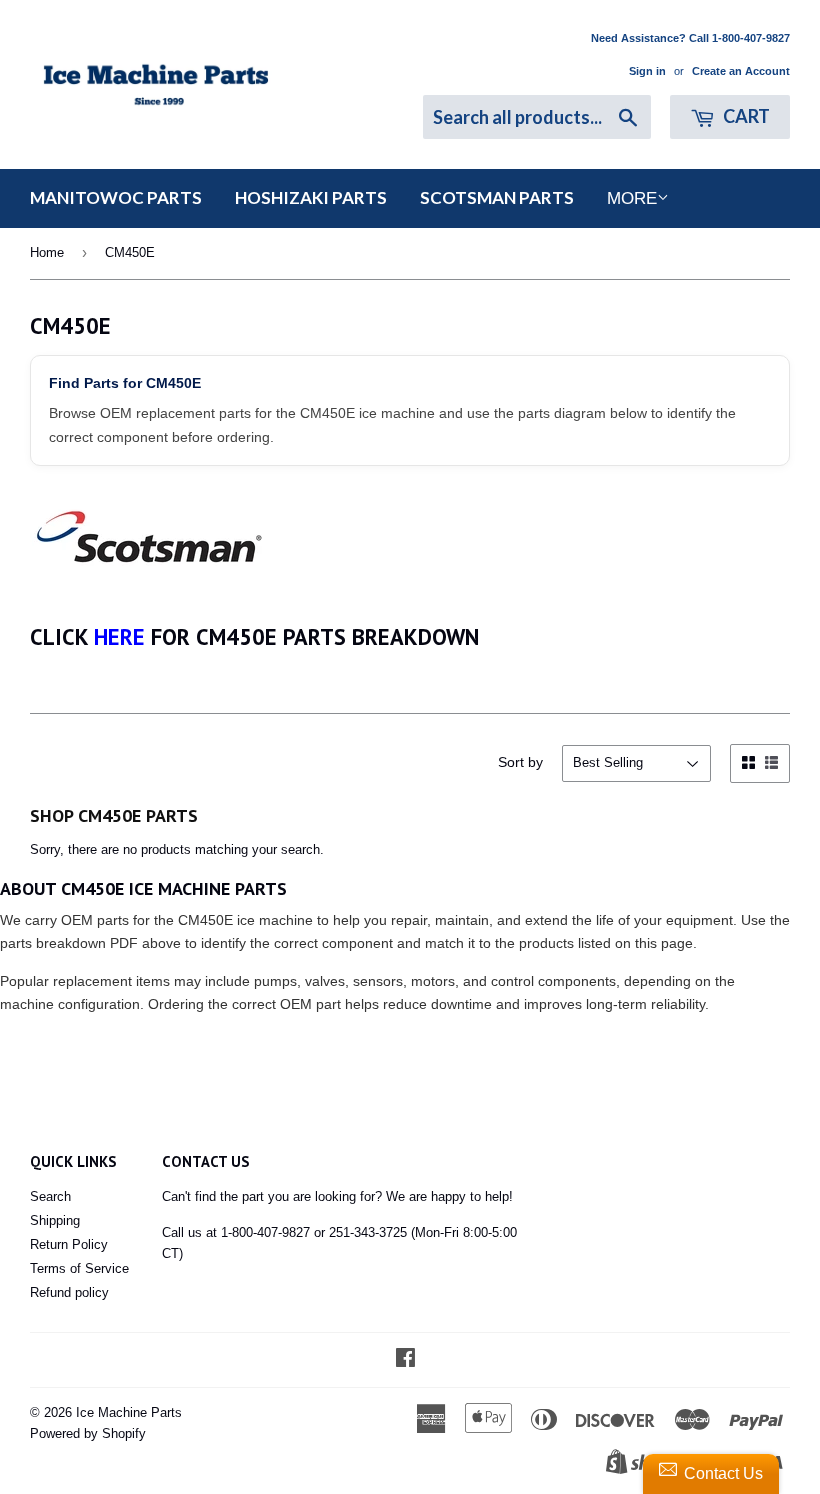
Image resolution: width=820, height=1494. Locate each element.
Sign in (647, 71)
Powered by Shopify (88, 1433)
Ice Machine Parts (129, 1412)
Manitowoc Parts (116, 197)
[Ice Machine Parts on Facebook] (405, 1360)
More (632, 198)
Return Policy (69, 1244)
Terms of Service (79, 1268)
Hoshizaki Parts (311, 197)
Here (119, 636)
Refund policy (69, 1292)
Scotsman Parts (497, 197)
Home (47, 252)
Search (50, 1196)
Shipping (55, 1220)
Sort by (520, 762)
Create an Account (741, 71)
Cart (745, 116)
